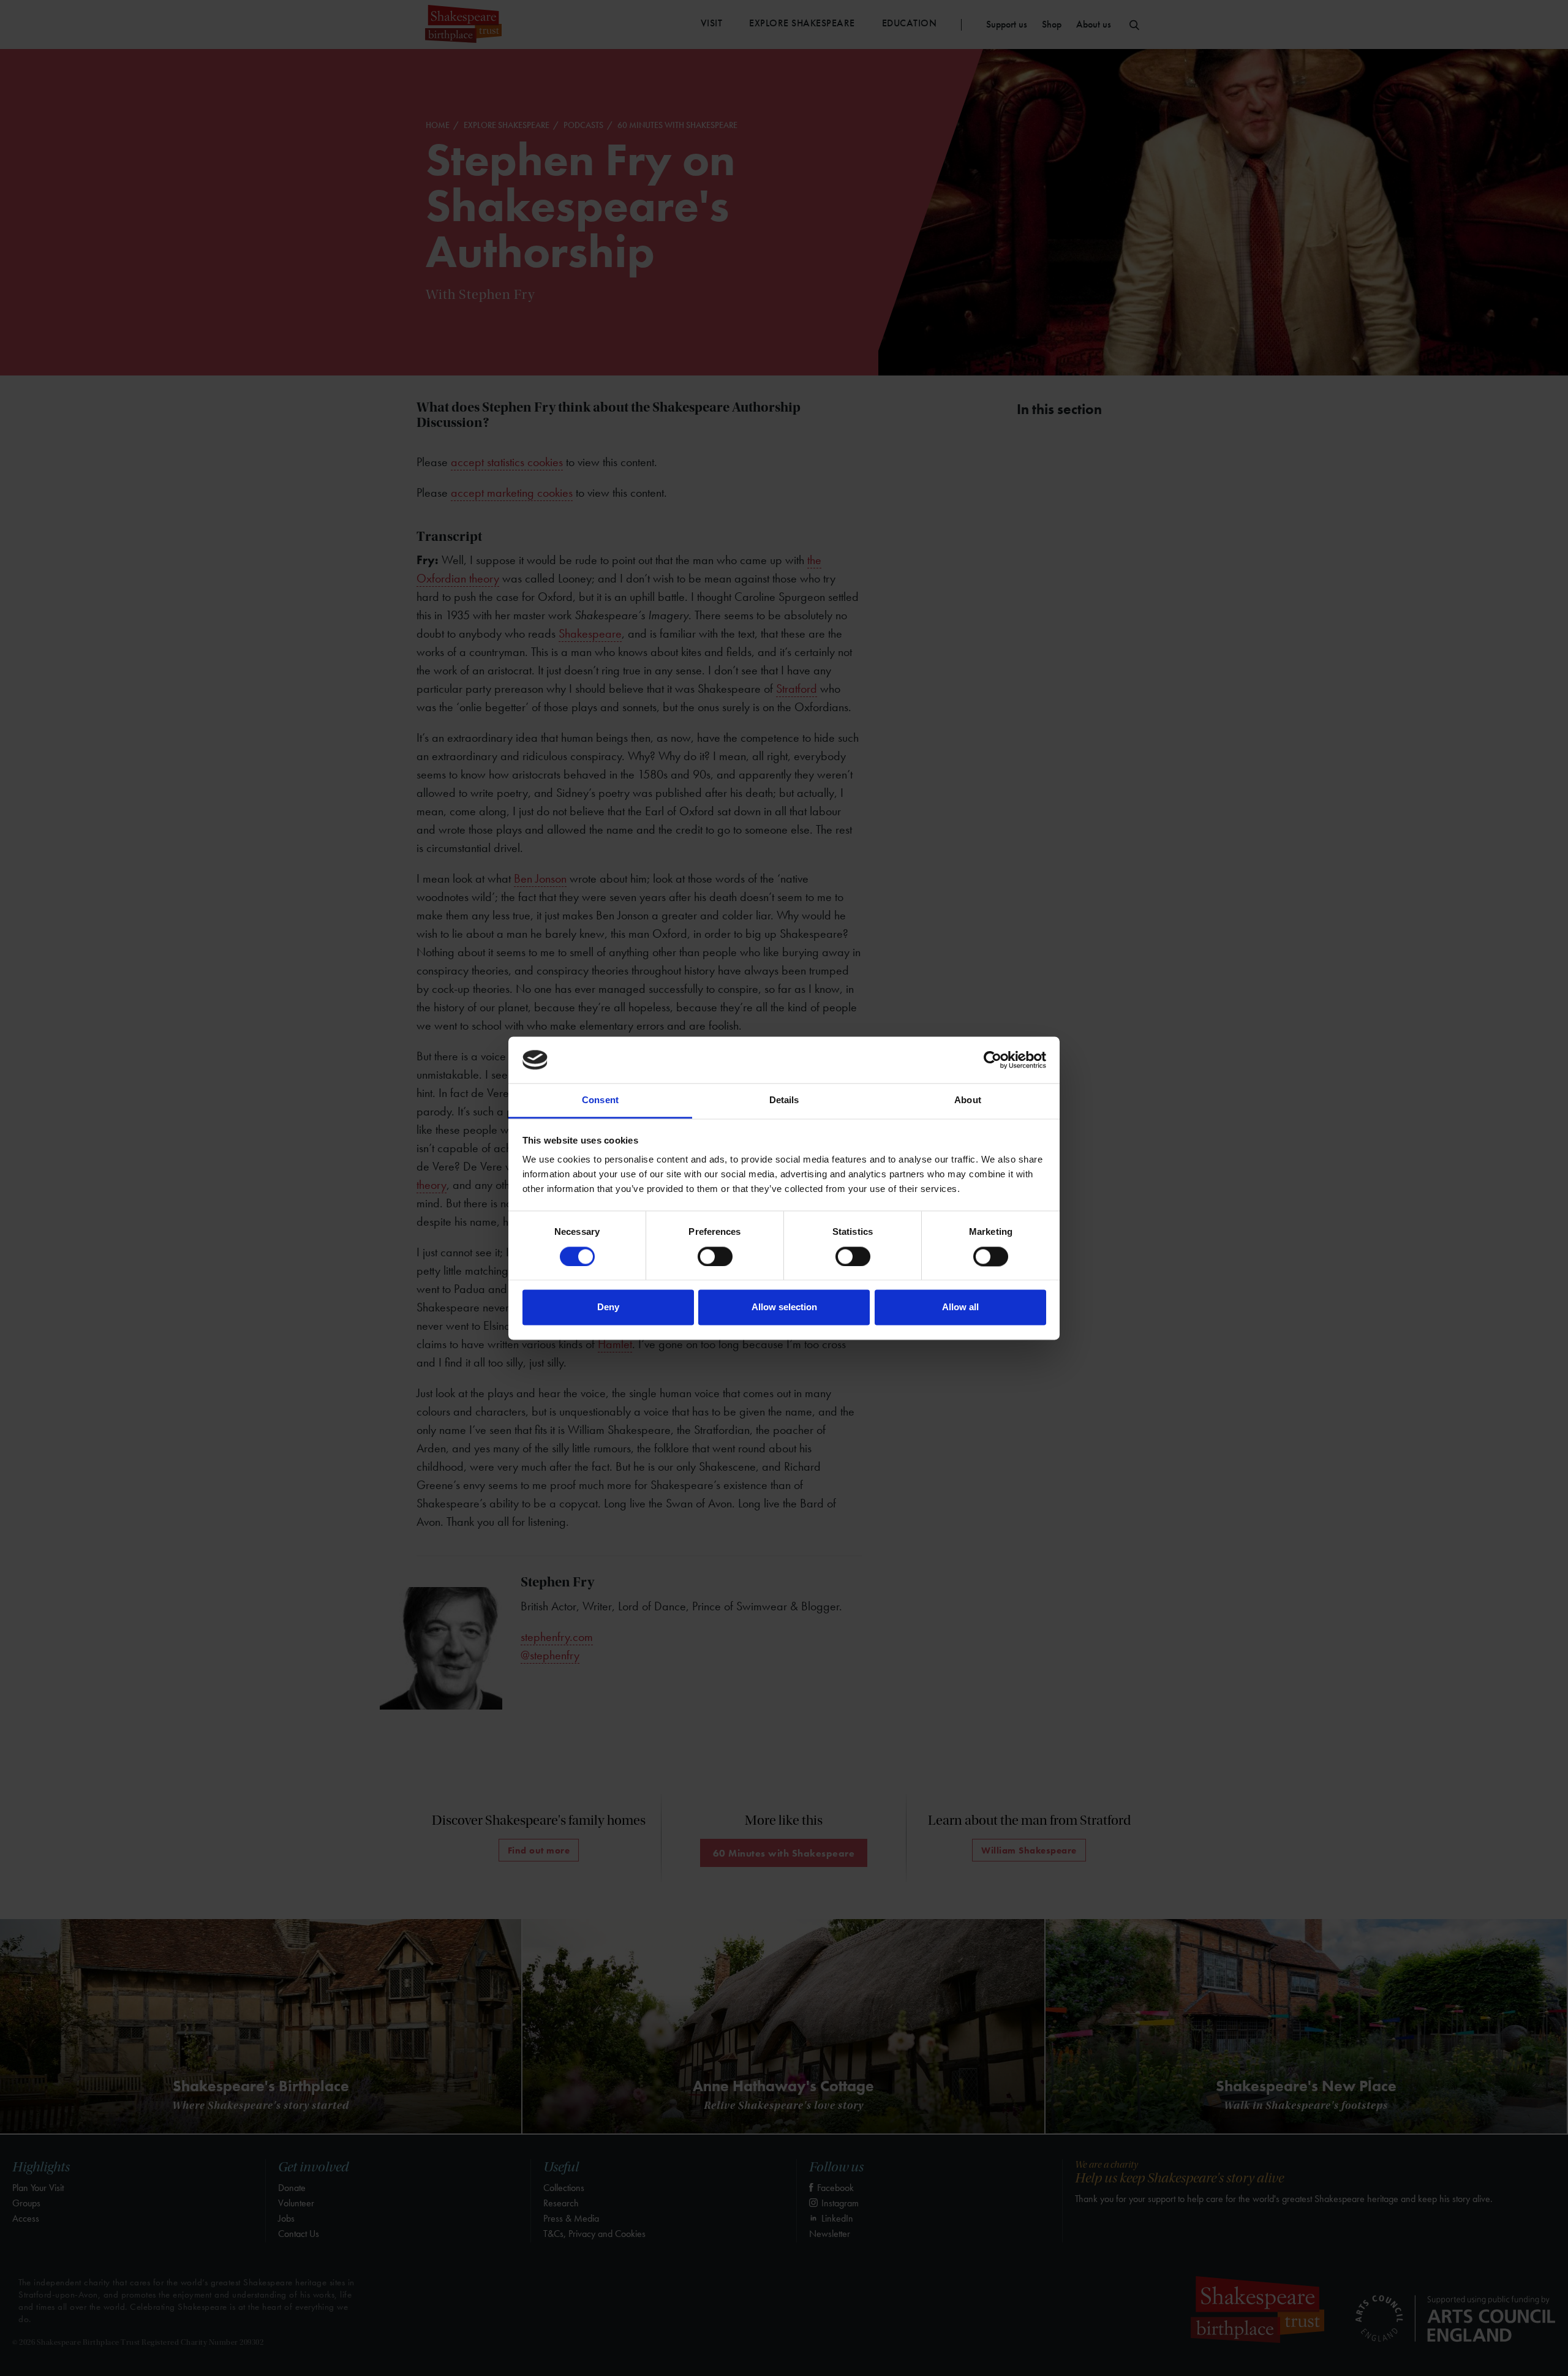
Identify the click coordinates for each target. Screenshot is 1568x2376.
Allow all (960, 1307)
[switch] (715, 1256)
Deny (608, 1307)
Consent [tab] (600, 1100)
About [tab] (968, 1100)
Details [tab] (784, 1100)
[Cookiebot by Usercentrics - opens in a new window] (993, 1060)
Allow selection (784, 1307)
